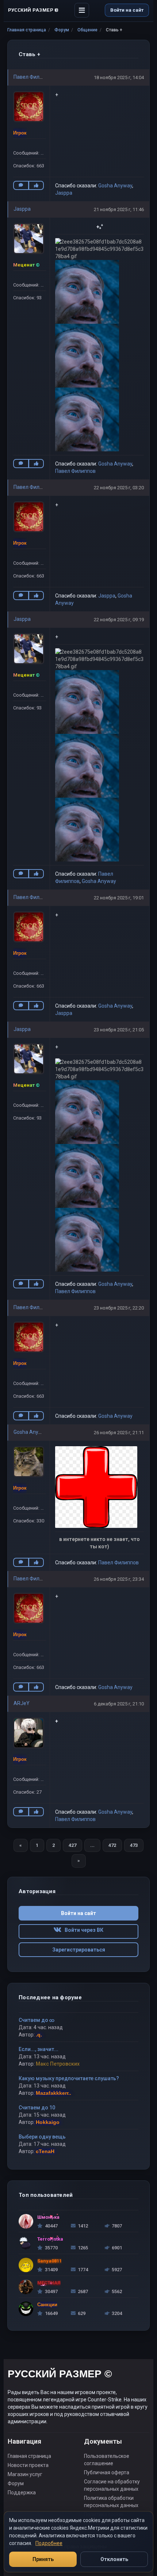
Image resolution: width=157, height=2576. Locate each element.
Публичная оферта (107, 2472)
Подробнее (49, 2543)
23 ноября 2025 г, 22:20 (119, 1308)
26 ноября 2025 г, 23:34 (119, 1579)
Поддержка (22, 2493)
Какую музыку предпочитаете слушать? (69, 2078)
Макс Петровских (58, 2064)
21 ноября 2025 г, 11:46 (119, 209)
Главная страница (27, 30)
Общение (87, 30)
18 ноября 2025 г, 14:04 (119, 77)
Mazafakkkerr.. (53, 2093)
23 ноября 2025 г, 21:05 (119, 1030)
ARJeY (22, 1703)
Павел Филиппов (34, 77)
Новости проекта (28, 2465)
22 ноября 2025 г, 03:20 (119, 488)
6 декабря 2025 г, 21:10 (119, 1704)
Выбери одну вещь (42, 2137)
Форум (62, 30)
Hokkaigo (48, 2122)
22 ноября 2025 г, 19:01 (119, 898)
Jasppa (64, 193)
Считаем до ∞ (37, 2020)
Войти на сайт (127, 10)
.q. (39, 2035)
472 (112, 1845)
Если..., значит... (39, 2049)
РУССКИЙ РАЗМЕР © (60, 2375)
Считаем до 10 (37, 2108)
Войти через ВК (82, 1930)
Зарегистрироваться (79, 1950)
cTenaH (45, 2151)
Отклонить (114, 2559)
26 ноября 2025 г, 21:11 (119, 1433)
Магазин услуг (25, 2474)
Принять (43, 2559)
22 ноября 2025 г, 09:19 (119, 620)
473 (134, 1845)
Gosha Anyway (115, 186)
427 (72, 1845)
